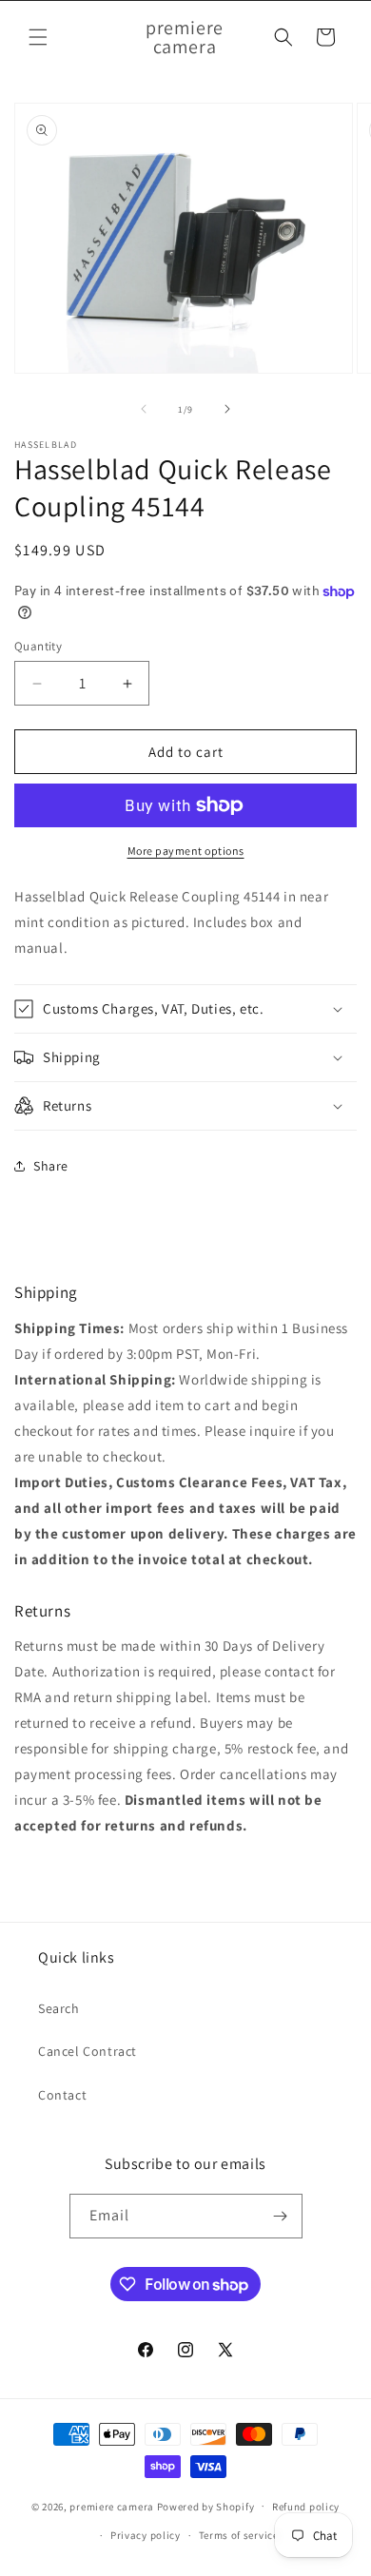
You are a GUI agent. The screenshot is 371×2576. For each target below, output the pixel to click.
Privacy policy (146, 2535)
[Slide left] (144, 409)
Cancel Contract (88, 2051)
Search (59, 2008)
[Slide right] (227, 409)
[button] (38, 37)
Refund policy (306, 2507)
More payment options (186, 851)
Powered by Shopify (206, 2506)
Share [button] (51, 1166)
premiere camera (112, 2506)
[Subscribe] (281, 2216)
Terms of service (239, 2535)
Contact (62, 2095)
